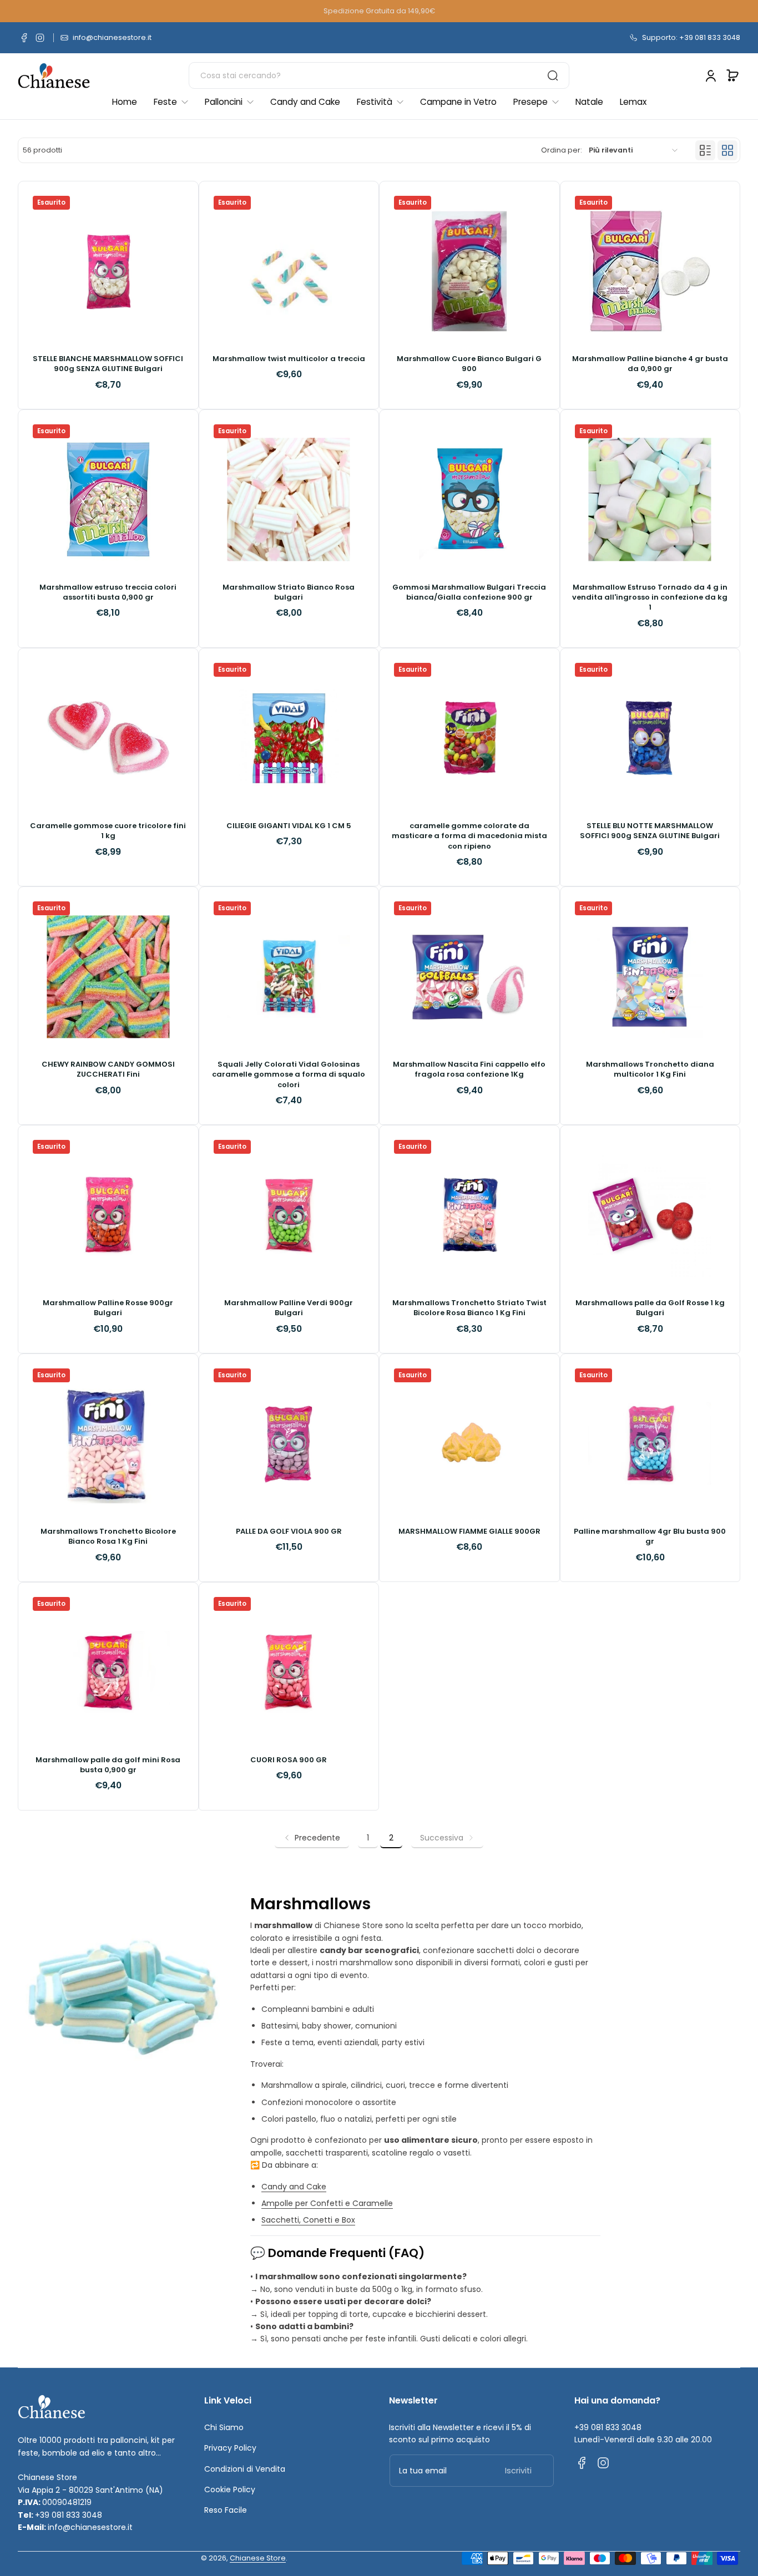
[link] (447, 1838)
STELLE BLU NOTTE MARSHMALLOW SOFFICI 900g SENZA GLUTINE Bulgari (650, 831)
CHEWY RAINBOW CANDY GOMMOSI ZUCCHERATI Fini (108, 1069)
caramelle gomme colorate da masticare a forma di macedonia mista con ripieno (469, 836)
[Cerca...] (553, 75)
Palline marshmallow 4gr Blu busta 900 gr (650, 1537)
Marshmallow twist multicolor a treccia (289, 359)
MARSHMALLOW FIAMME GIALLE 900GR (469, 1532)
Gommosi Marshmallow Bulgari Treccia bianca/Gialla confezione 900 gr (469, 592)
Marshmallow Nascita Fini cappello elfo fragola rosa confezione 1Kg (469, 1069)
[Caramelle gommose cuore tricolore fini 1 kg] (108, 738)
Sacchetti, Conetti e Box (308, 2220)
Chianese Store (258, 2558)
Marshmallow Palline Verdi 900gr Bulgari (289, 1308)
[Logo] (54, 76)
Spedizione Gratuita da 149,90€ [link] (379, 11)
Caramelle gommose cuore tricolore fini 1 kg (108, 831)
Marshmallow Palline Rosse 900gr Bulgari (108, 1308)
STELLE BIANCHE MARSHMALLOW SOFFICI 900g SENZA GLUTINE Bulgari (108, 364)
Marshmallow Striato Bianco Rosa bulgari (289, 592)
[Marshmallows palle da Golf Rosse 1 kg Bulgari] (650, 1215)
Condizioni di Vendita (245, 2469)
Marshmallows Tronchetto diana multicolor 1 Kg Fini (650, 1069)
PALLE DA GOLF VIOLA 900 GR (289, 1532)
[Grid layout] (727, 150)
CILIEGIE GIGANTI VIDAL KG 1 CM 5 (289, 826)
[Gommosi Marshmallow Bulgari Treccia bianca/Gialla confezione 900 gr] (469, 500)
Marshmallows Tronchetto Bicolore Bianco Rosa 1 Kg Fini (108, 1537)
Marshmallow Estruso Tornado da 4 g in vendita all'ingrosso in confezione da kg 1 (650, 597)
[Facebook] (24, 38)
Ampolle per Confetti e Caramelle (327, 2203)
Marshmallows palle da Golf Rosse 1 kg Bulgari (650, 1308)
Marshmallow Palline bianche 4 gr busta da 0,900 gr (650, 364)
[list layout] (705, 150)
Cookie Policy (230, 2489)
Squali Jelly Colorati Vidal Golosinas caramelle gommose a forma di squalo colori (289, 1074)
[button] (732, 75)
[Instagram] (40, 38)
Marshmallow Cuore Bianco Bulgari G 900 (469, 364)
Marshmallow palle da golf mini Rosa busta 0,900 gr (108, 1765)
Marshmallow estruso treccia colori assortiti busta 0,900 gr (108, 592)
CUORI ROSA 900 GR (289, 1760)
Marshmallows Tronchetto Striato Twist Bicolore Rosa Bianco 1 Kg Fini (469, 1308)
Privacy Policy (230, 2448)
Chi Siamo (224, 2427)
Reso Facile (226, 2510)
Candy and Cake (294, 2187)
